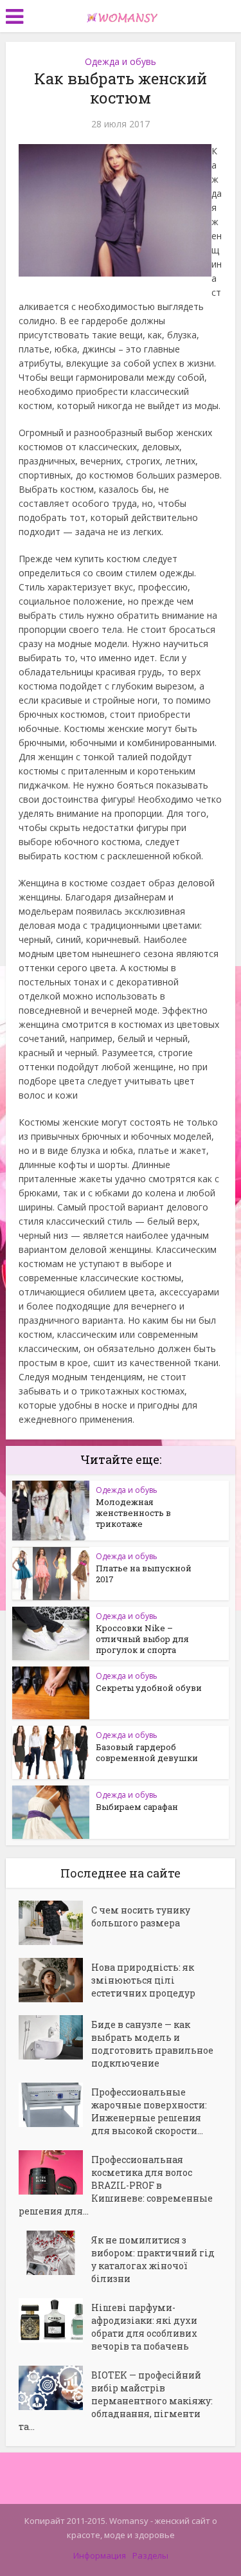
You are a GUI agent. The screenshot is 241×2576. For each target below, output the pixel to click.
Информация (100, 2555)
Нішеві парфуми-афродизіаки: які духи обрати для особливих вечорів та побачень (144, 2327)
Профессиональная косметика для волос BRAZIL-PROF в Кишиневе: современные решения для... (116, 2185)
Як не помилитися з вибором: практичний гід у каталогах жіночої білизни (153, 2259)
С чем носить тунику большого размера (141, 1916)
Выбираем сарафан (137, 1807)
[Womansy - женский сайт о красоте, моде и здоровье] (121, 15)
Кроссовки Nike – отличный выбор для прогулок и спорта (142, 1639)
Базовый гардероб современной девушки (147, 1752)
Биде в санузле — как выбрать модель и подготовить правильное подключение (152, 2044)
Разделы (150, 2555)
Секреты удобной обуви (149, 1688)
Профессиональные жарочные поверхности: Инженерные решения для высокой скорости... (149, 2111)
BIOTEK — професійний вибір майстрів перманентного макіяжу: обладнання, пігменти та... (116, 2401)
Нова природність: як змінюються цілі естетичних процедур (143, 1980)
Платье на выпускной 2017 (144, 1574)
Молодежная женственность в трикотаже (133, 1513)
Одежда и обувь (121, 61)
